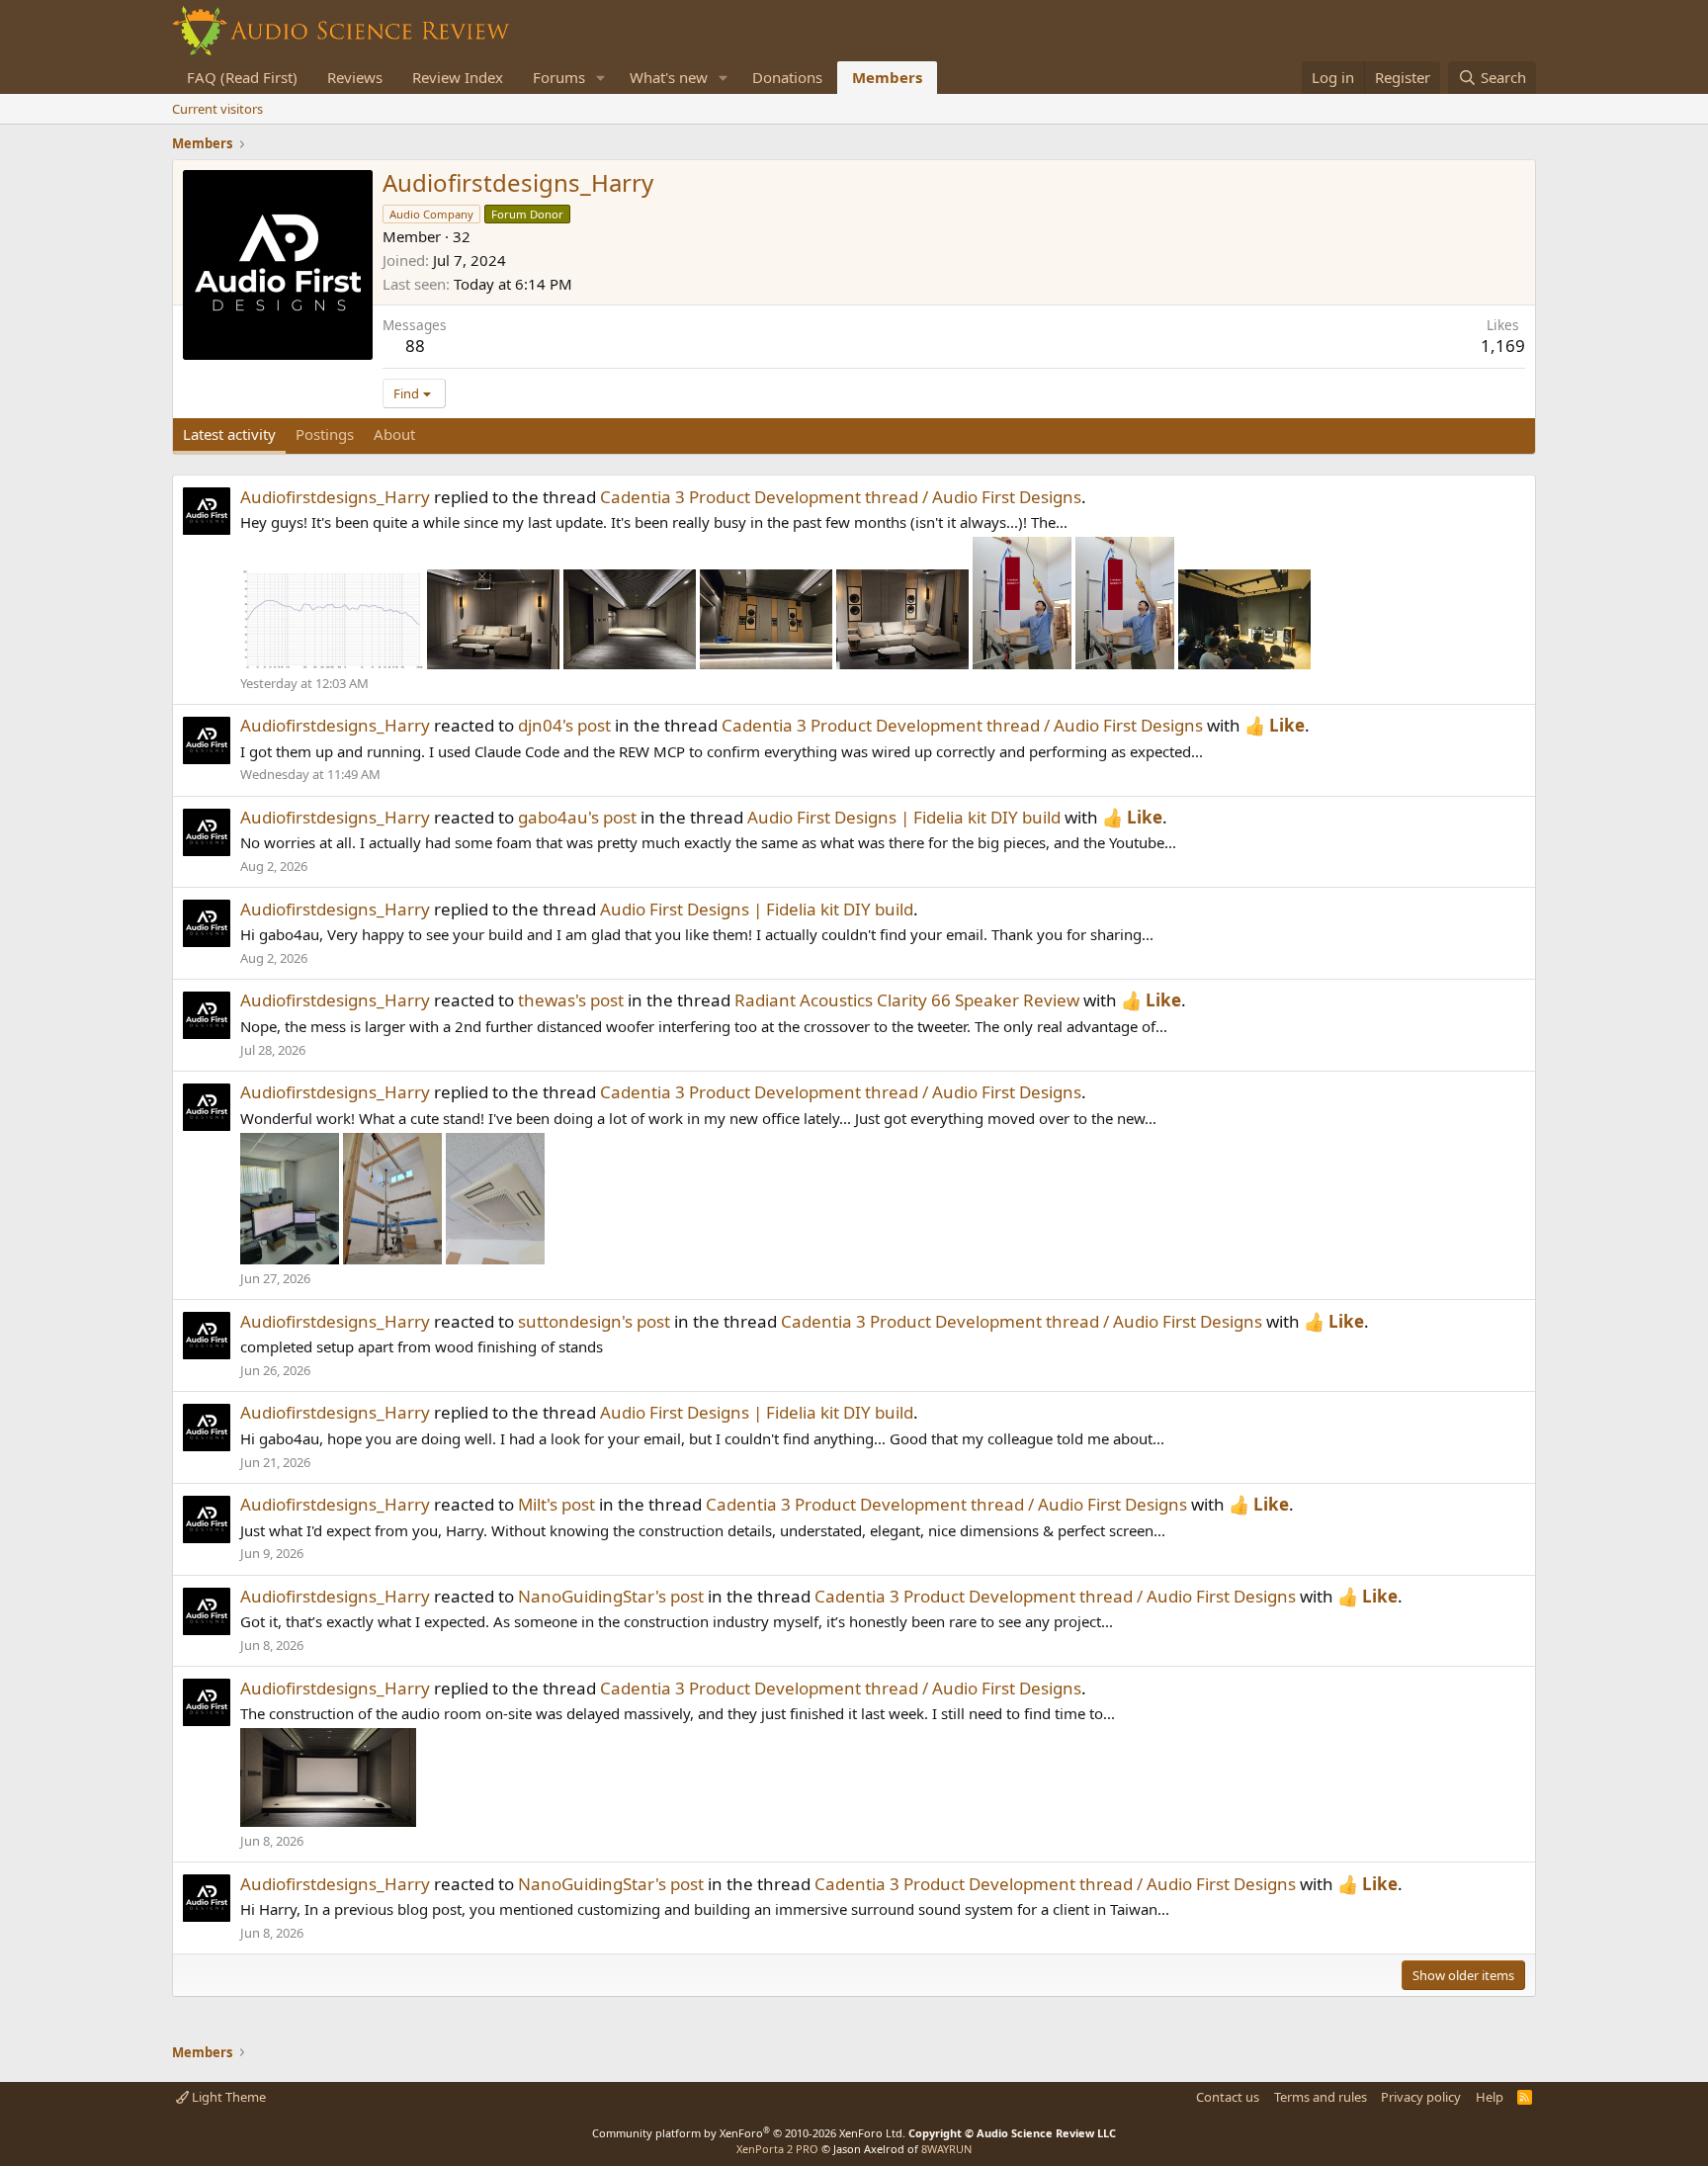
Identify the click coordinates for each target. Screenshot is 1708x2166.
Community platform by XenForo (749, 2133)
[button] (601, 78)
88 (415, 346)
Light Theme (227, 2097)
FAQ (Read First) (242, 77)
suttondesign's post (594, 1321)
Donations (787, 77)
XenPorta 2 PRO (777, 2149)
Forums (559, 77)
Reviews (355, 77)
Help (1490, 2097)
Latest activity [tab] (229, 434)
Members (887, 77)
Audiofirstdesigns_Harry (335, 497)
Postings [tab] (325, 434)
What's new (669, 77)
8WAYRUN (946, 2149)
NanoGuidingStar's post (611, 1596)
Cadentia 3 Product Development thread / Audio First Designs (841, 497)
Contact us (1228, 2097)
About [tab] (394, 434)
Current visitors (217, 109)
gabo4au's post (577, 817)
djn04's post (564, 725)
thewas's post (571, 1000)
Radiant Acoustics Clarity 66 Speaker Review (907, 1000)
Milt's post (556, 1504)
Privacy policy (1421, 2097)
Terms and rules (1321, 2097)
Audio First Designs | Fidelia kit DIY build (904, 817)
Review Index (458, 77)
